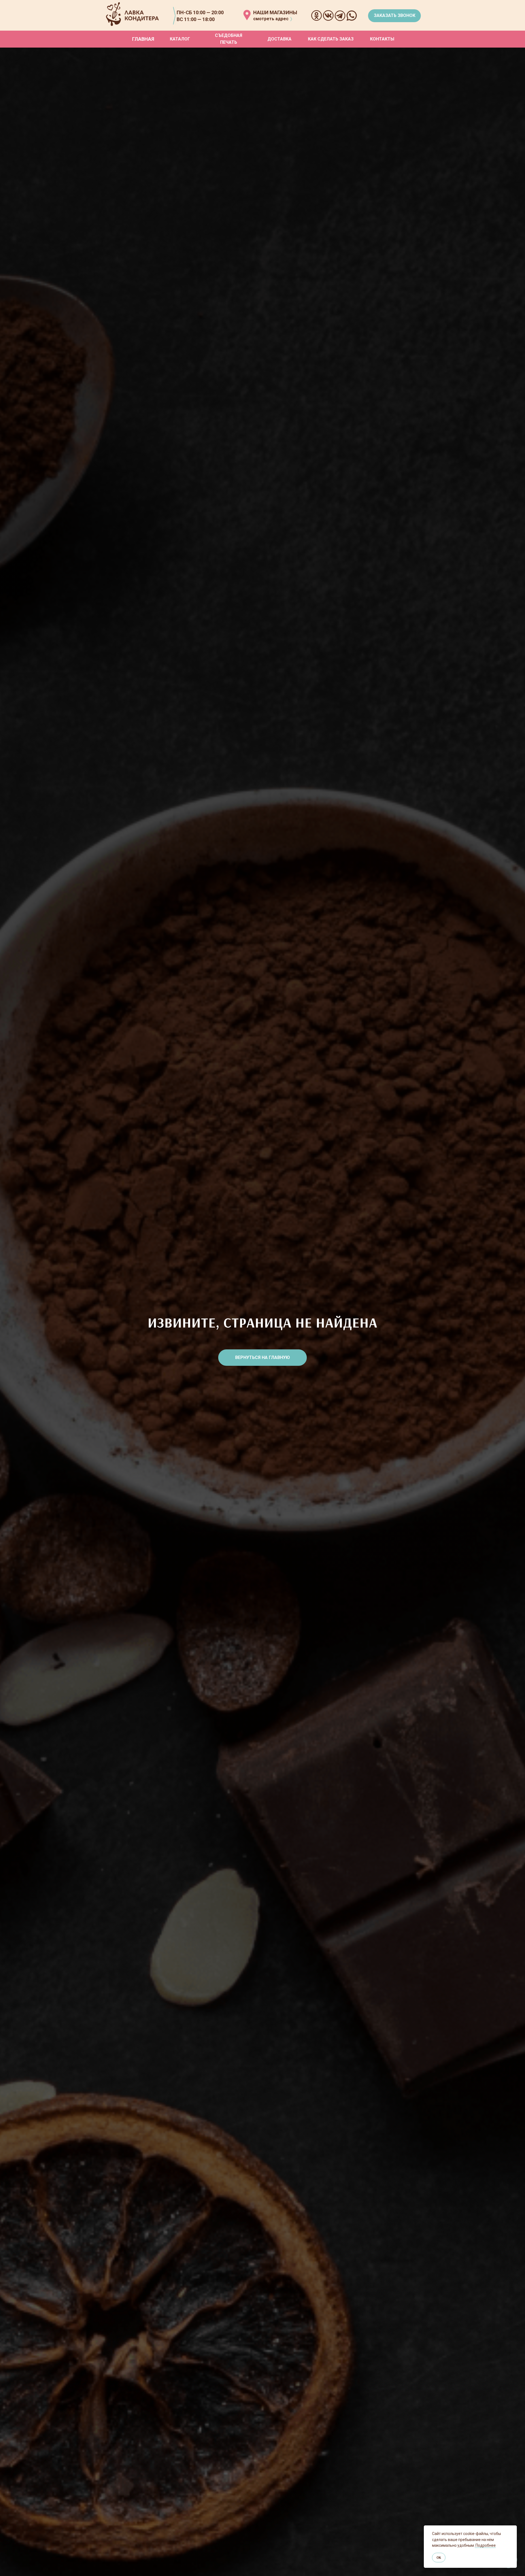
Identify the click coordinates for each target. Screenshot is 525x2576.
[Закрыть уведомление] (513, 2530)
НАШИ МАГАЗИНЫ (275, 12)
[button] (394, 16)
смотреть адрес (271, 19)
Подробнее (485, 2545)
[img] (247, 15)
